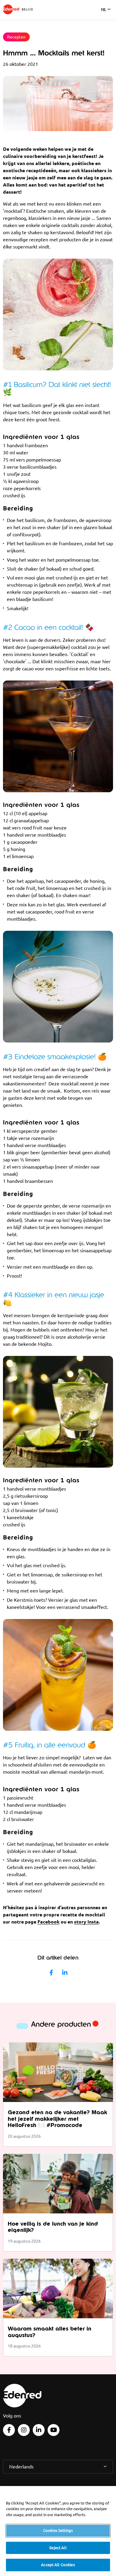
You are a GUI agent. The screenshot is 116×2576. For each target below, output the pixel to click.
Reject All (58, 2548)
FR (104, 17)
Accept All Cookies (58, 2565)
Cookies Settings (58, 2530)
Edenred (11, 9)
